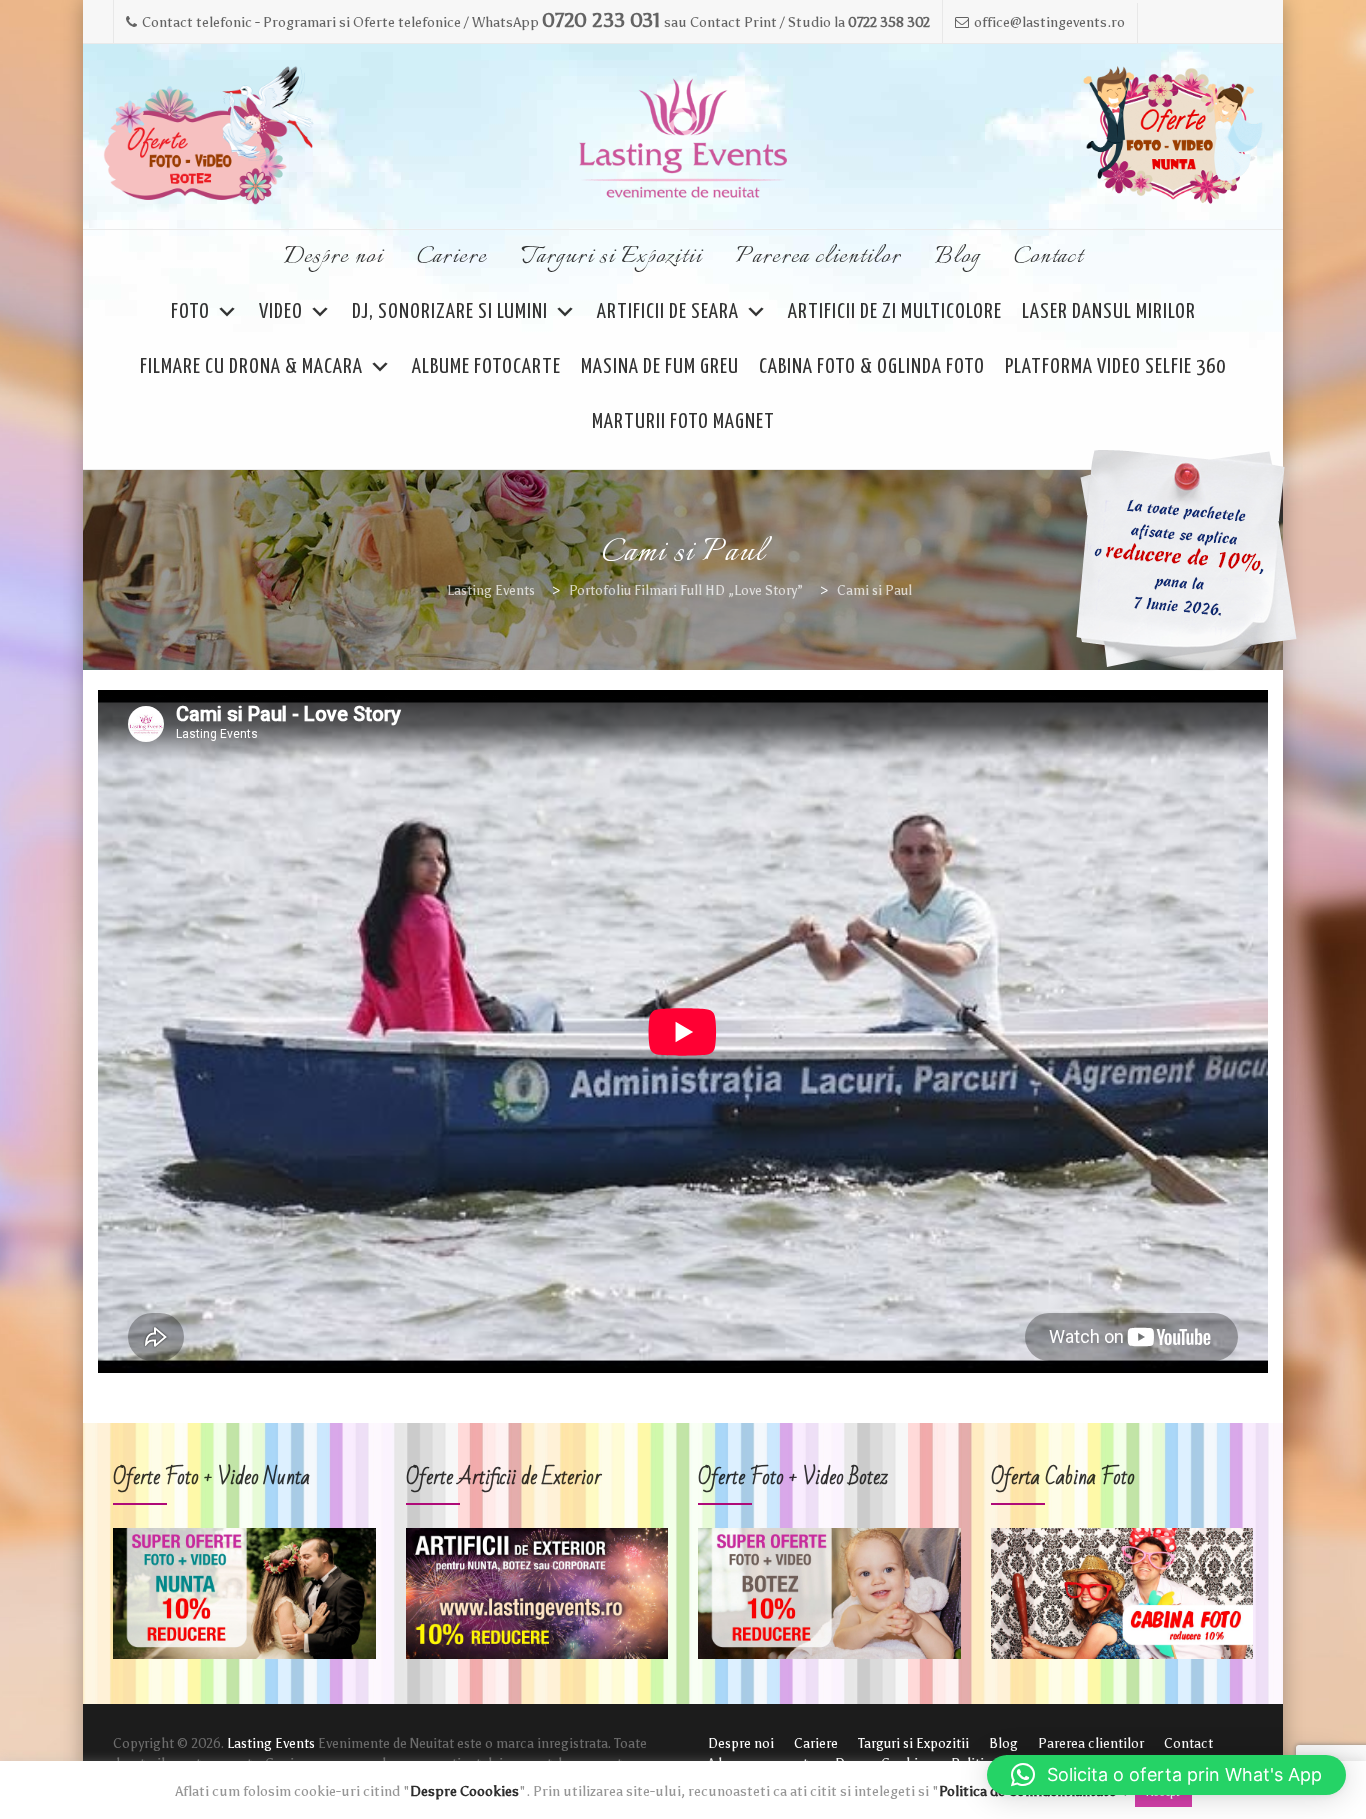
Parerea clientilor (818, 257)
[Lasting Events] (683, 138)
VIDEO (281, 312)
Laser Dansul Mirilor (1109, 312)
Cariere (452, 257)
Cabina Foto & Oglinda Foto (872, 367)
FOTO (190, 312)
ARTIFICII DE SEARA (668, 312)
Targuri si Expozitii (611, 257)
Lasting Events (271, 1743)
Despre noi (333, 257)
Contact (1048, 257)
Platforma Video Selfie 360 (1115, 367)
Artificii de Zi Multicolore (895, 312)
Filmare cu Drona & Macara (251, 367)
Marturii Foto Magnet (683, 422)
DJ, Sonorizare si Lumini (450, 312)
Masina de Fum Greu (660, 367)
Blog (957, 257)
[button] (1166, 1775)
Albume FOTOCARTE (486, 367)
